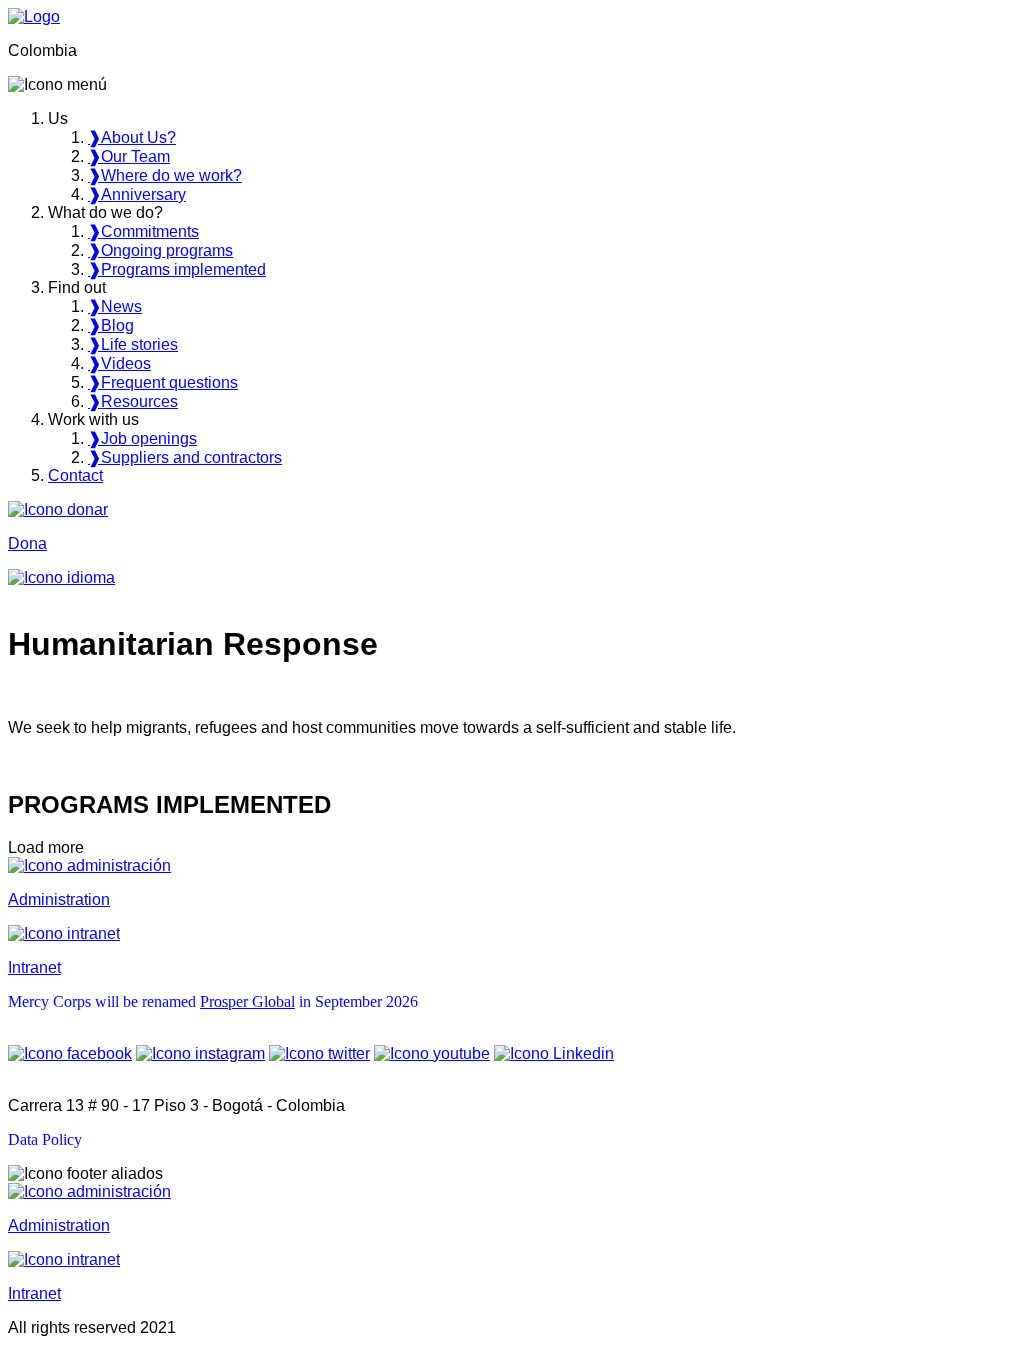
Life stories (133, 344)
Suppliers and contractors (185, 457)
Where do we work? (165, 175)
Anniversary (137, 194)
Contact (75, 475)
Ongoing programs (160, 250)
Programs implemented (177, 269)
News (115, 306)
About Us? (132, 137)
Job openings (142, 438)
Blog (111, 325)
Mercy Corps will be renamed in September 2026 (213, 1001)
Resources (133, 401)
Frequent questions (163, 382)
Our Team (129, 156)
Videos (119, 363)
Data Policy (45, 1139)
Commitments (143, 231)
